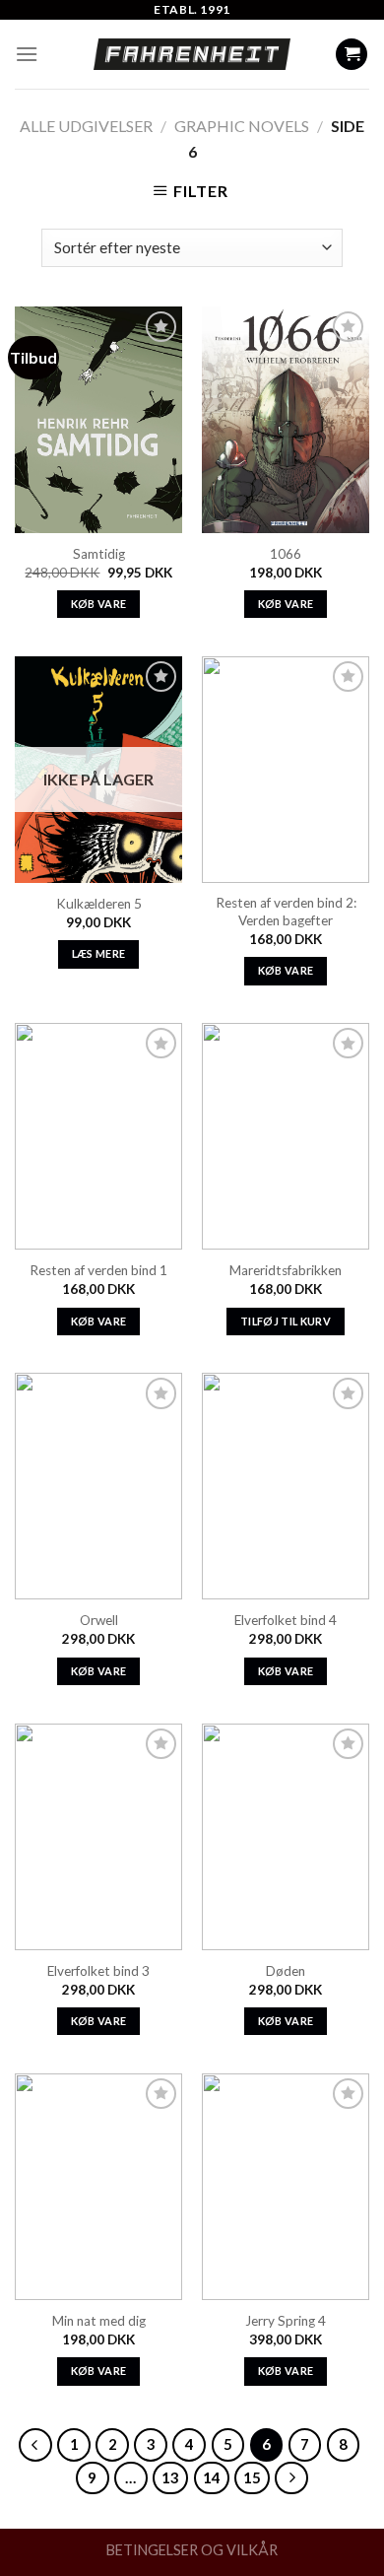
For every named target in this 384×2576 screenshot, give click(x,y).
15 (252, 2477)
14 (212, 2477)
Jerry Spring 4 (286, 2321)
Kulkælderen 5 (99, 904)
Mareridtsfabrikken (286, 1270)
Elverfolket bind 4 (286, 1620)
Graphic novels (242, 126)
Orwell (99, 1620)
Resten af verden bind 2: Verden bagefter (286, 912)
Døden (286, 1971)
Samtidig (99, 554)
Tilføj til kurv (286, 1321)
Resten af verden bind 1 (98, 1270)
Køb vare (99, 604)
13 (170, 2477)
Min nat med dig (99, 2321)
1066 (286, 554)
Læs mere (99, 953)
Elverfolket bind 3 (98, 1971)
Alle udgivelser (86, 126)
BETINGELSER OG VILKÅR (192, 2550)
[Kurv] (352, 55)
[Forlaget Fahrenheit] (192, 54)
